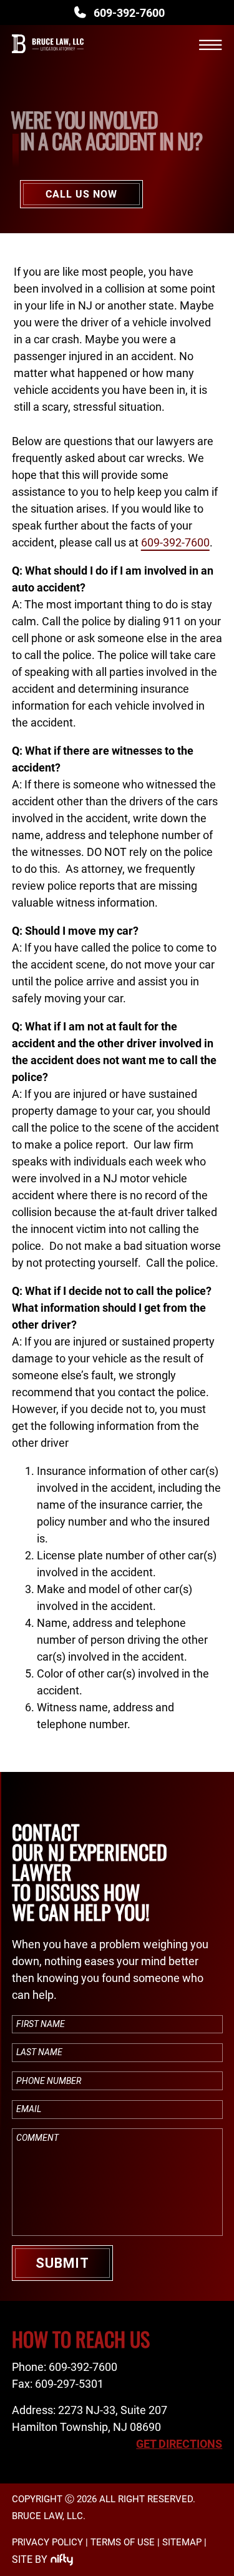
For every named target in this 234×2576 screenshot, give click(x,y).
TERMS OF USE (123, 2542)
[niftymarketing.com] (62, 2560)
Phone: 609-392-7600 (65, 2367)
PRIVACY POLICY (47, 2542)
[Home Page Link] (48, 58)
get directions (179, 2444)
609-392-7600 (129, 13)
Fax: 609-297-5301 (58, 2384)
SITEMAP (182, 2542)
